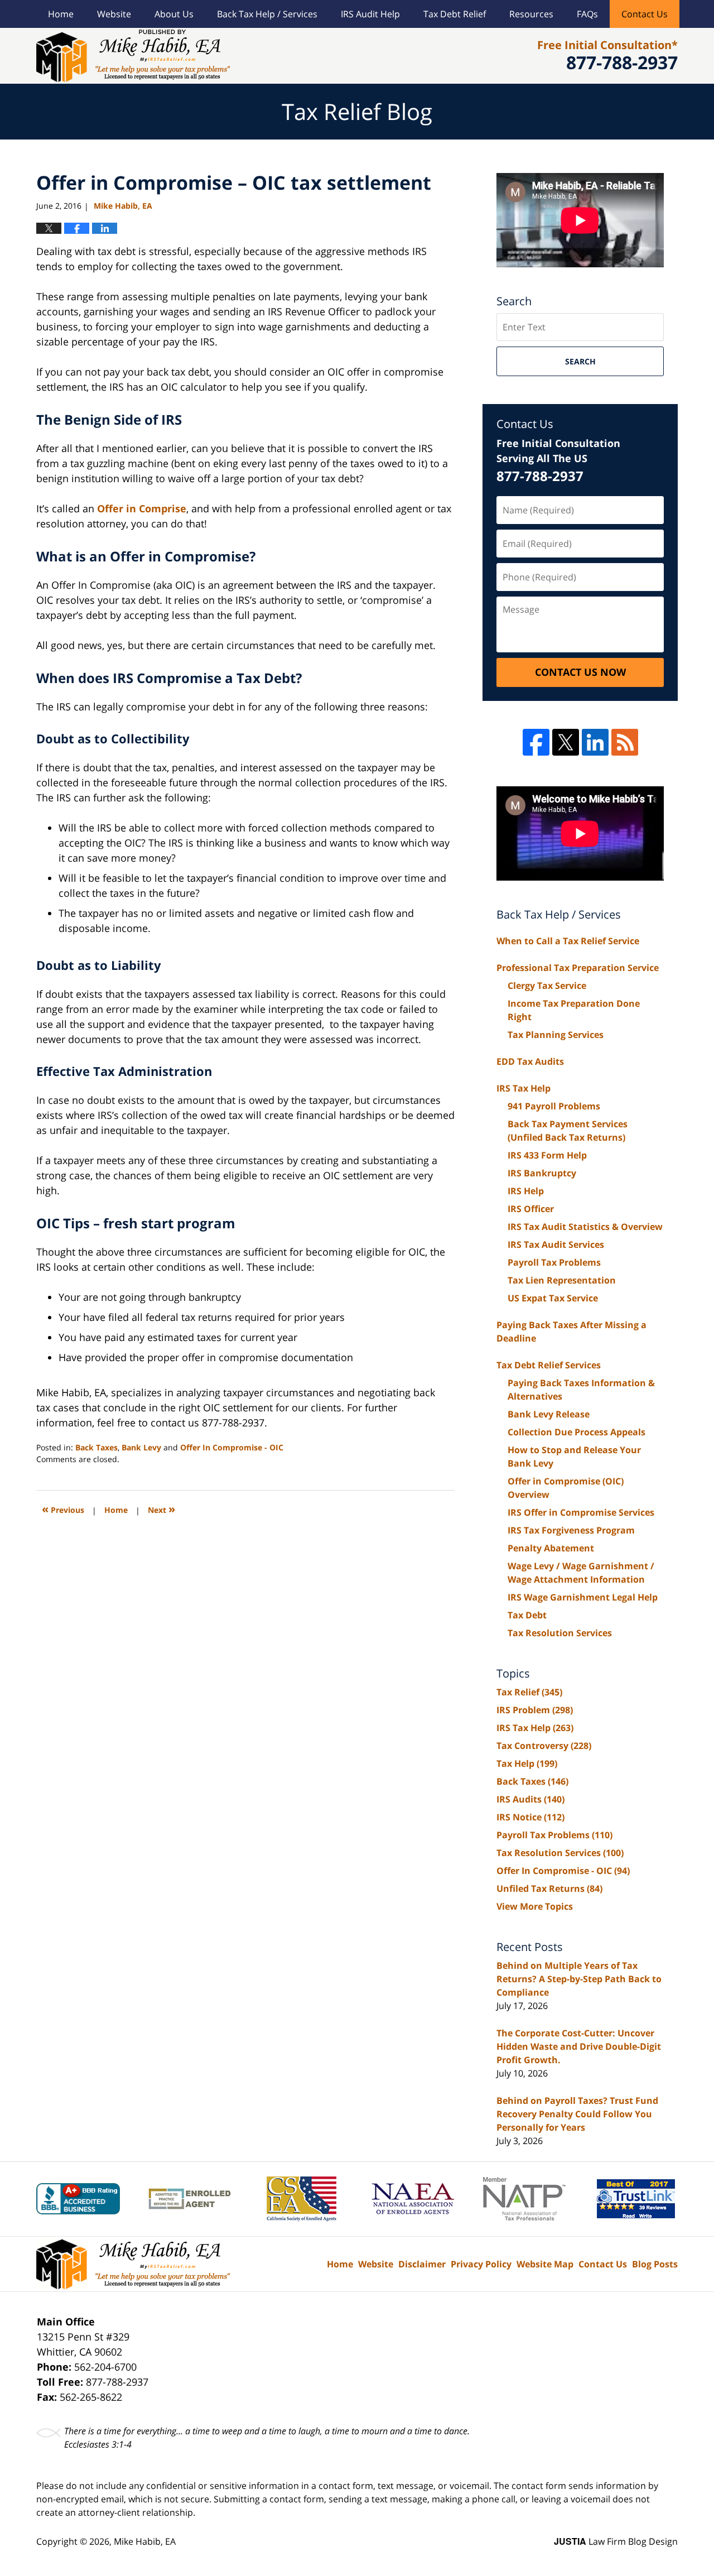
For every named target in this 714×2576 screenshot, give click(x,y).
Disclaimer (422, 2264)
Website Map (545, 2264)
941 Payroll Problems (554, 1106)
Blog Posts (655, 2264)
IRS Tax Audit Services (556, 1244)
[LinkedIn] (595, 742)
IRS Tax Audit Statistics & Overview (585, 1227)
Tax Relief (529, 1692)
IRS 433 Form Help (547, 1155)
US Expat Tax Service (553, 1298)
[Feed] (625, 742)
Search (580, 361)
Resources (531, 14)
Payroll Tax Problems (554, 1262)
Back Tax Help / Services (267, 14)
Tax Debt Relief (455, 14)
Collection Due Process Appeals (576, 1432)
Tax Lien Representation (562, 1280)
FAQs (587, 14)
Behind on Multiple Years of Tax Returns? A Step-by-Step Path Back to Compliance (579, 1979)
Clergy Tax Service (547, 986)
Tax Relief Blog (133, 56)
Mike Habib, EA (145, 2541)
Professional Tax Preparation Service (578, 968)
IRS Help (526, 1191)
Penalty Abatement (551, 1548)
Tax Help (527, 1763)
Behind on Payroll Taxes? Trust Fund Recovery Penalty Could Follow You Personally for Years (577, 2114)
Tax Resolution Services (560, 1633)
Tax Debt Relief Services (549, 1365)
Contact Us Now (580, 672)
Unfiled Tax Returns (549, 1888)
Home (61, 14)
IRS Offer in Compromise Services (581, 1512)
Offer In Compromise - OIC (232, 1447)
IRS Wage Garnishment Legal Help (583, 1597)
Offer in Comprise (142, 508)
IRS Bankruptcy (542, 1173)
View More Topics (535, 1906)
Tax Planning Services (556, 1035)
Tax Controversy (544, 1746)
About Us (174, 14)
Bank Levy (141, 1447)
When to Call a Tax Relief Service (568, 941)
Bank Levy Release (549, 1414)
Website (114, 14)
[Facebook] (536, 742)
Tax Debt (527, 1615)
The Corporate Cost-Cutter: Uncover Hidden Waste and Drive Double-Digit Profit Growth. (579, 2046)
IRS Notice (530, 1817)
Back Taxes (97, 1447)
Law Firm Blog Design (616, 2541)
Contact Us (645, 14)
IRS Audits (530, 1799)
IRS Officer (531, 1209)
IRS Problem (535, 1710)
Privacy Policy (481, 2264)
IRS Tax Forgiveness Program (571, 1530)
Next (161, 1509)
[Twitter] (566, 742)
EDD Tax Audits (530, 1061)
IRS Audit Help (370, 14)
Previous (63, 1509)
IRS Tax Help (524, 1088)
